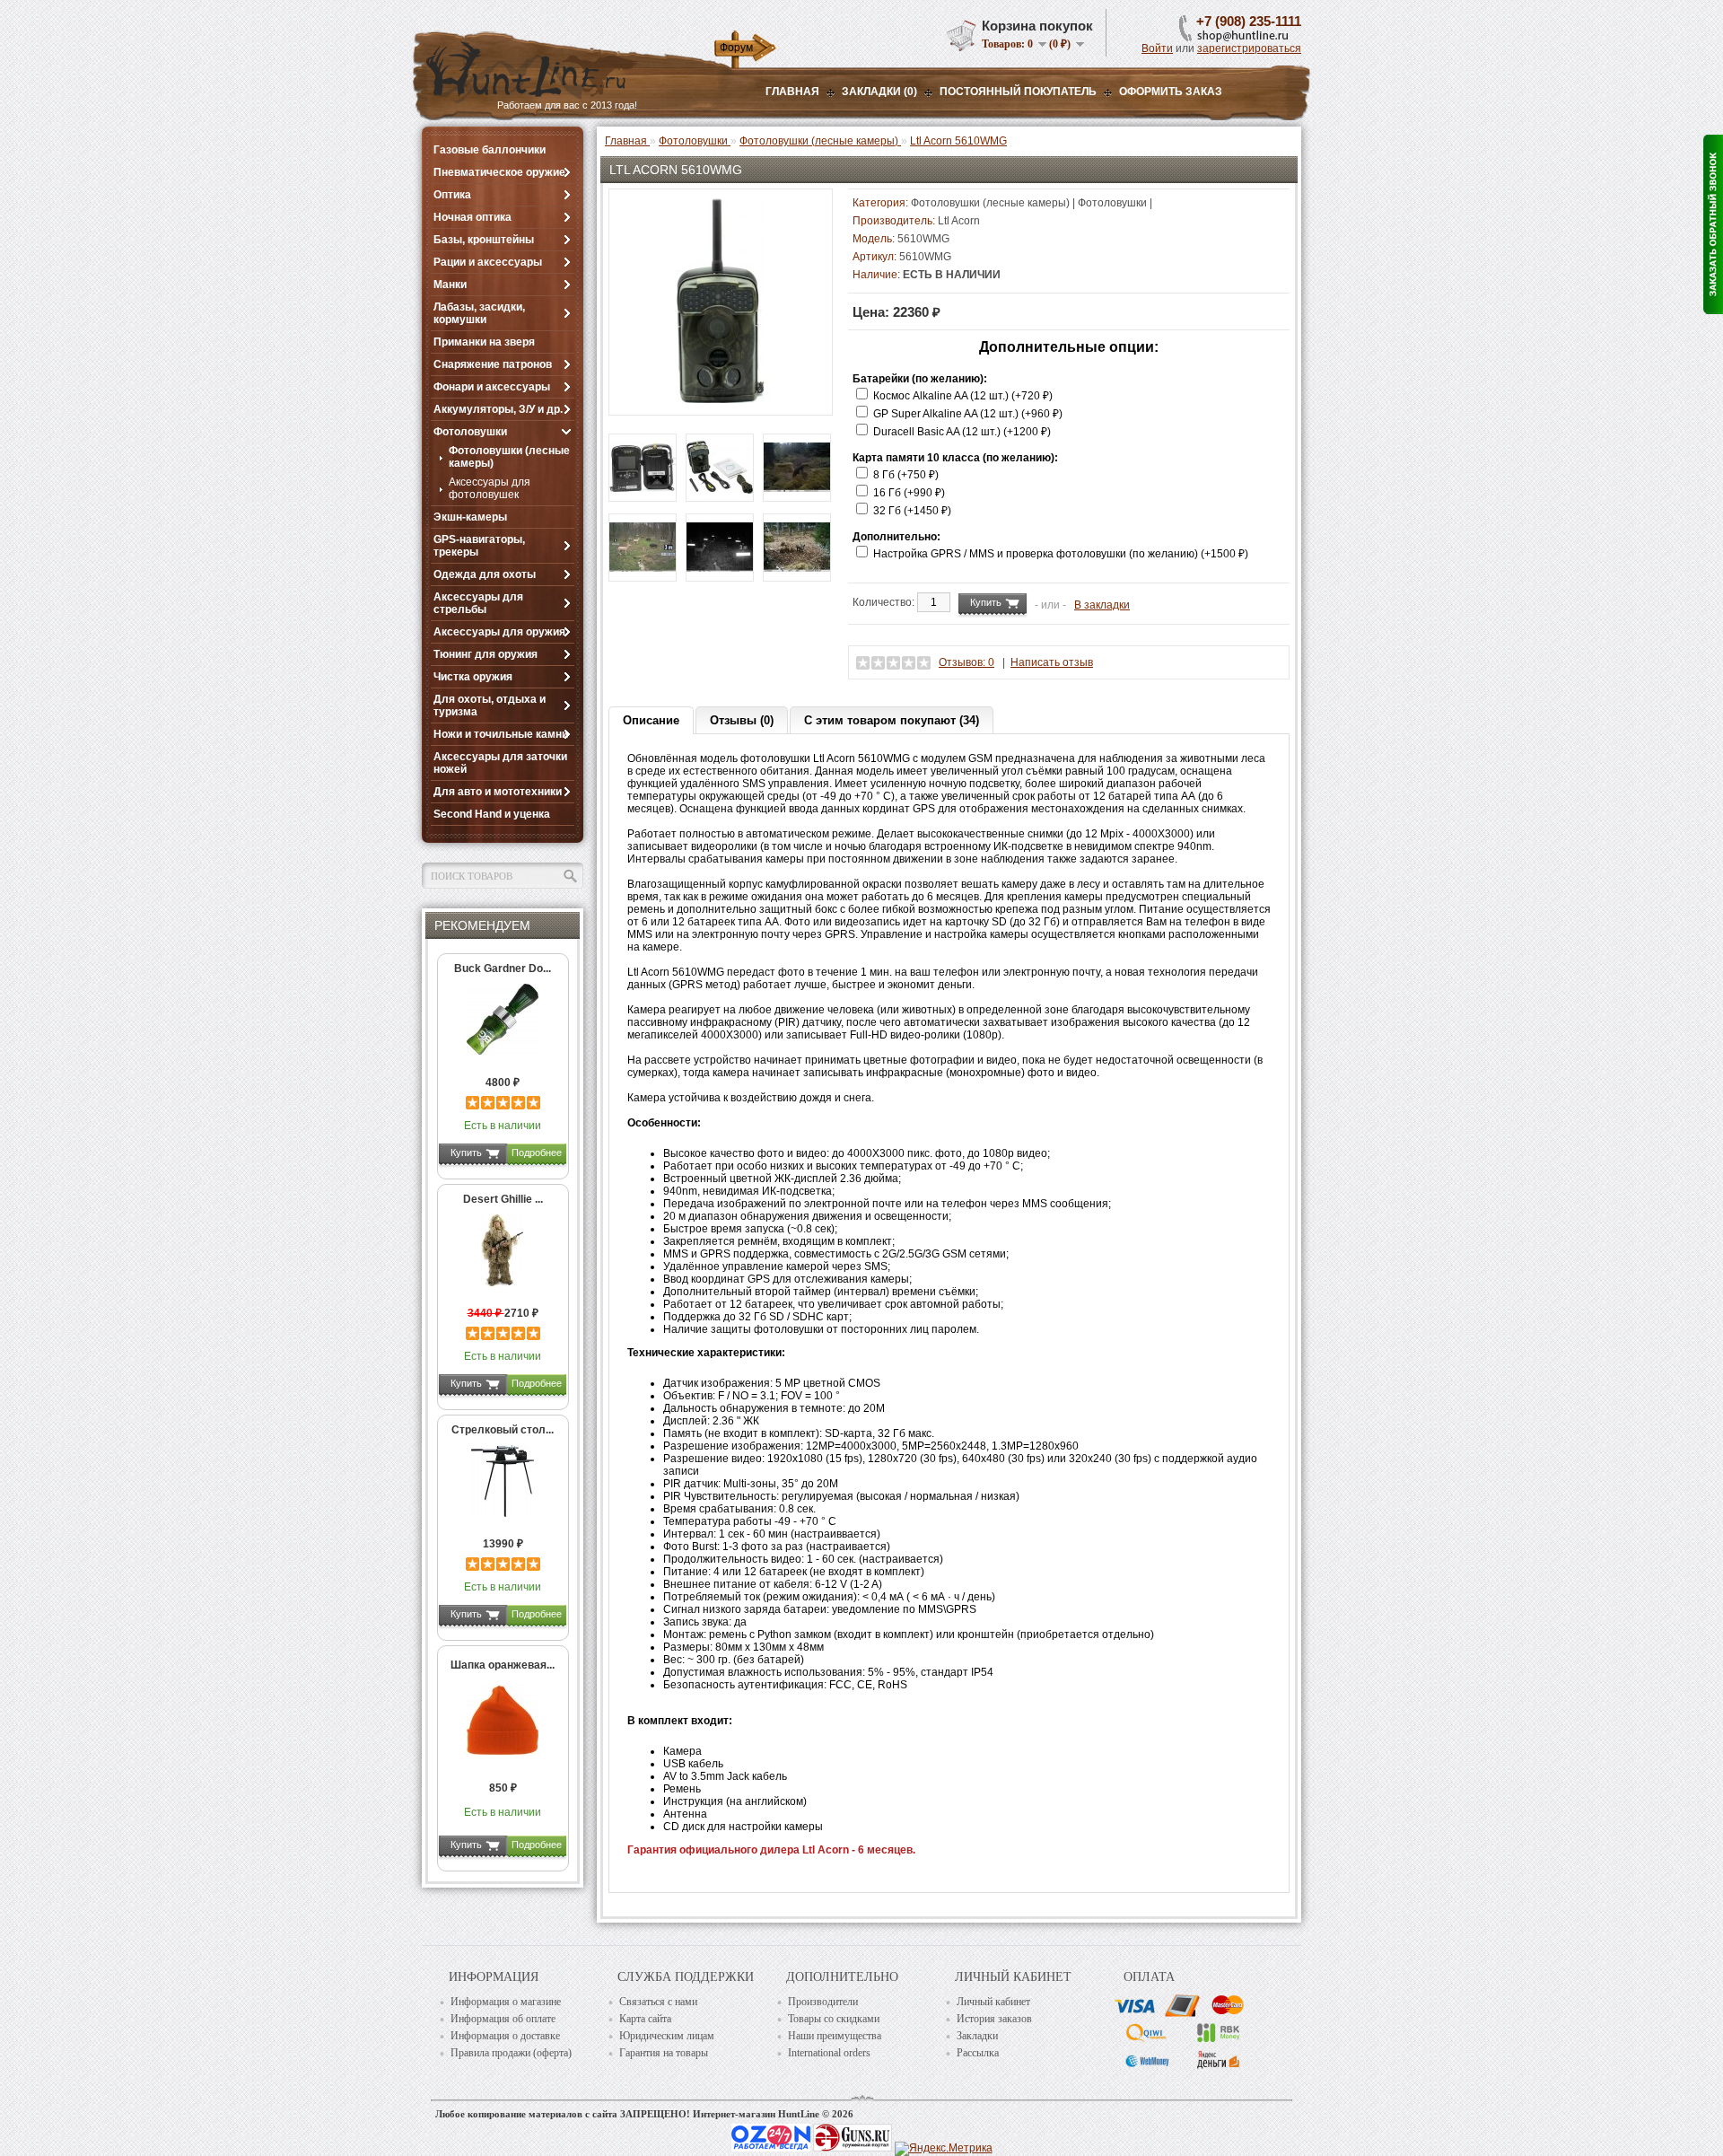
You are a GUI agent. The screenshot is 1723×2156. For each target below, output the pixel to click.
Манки (450, 285)
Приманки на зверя (484, 342)
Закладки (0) (879, 92)
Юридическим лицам (667, 2036)
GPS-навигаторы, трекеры (479, 546)
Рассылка (978, 2053)
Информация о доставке (505, 2036)
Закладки (977, 2036)
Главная (792, 92)
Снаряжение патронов (493, 364)
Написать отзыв (1052, 662)
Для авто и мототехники (498, 792)
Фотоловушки (470, 432)
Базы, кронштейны (484, 240)
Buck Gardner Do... (503, 968)
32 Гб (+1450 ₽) (912, 511)
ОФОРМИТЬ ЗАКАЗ (1171, 92)
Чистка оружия (473, 677)
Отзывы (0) (742, 720)
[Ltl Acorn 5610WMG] (721, 399)
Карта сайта (645, 2019)
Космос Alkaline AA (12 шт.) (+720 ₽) (963, 396)
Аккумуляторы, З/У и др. (498, 409)
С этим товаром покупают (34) (892, 720)
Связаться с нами (658, 2002)
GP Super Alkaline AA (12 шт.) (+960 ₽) (968, 414)
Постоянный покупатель (1018, 92)
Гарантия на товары (664, 2053)
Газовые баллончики (490, 150)
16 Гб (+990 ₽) (909, 493)
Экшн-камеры (470, 517)
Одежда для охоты (485, 574)
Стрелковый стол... (503, 1430)
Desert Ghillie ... (503, 1199)
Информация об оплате (503, 2019)
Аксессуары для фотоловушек (490, 488)
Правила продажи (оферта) (511, 2053)
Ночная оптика (472, 217)
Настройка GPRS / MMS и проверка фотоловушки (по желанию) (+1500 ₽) (1061, 554)
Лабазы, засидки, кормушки (479, 313)
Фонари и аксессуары (492, 387)
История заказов (994, 2019)
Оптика (452, 195)
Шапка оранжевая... (503, 1665)
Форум (736, 48)
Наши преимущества (835, 2036)
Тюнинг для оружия (485, 654)
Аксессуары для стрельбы (478, 603)
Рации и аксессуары (488, 262)
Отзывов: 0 (966, 662)
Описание (651, 720)
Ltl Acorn (959, 221)
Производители (823, 2002)
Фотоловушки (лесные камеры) (509, 457)
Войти (1157, 48)
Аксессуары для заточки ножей (500, 763)
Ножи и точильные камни (501, 734)
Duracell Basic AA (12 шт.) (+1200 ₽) (962, 432)
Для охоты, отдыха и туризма (490, 706)
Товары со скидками (834, 2019)
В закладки (1102, 605)
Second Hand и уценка (492, 814)
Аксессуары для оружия (499, 632)
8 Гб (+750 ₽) (906, 475)
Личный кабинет (993, 2002)
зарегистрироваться (1249, 48)
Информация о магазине (506, 2002)
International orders (829, 2053)
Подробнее (537, 1152)
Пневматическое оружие (499, 172)
